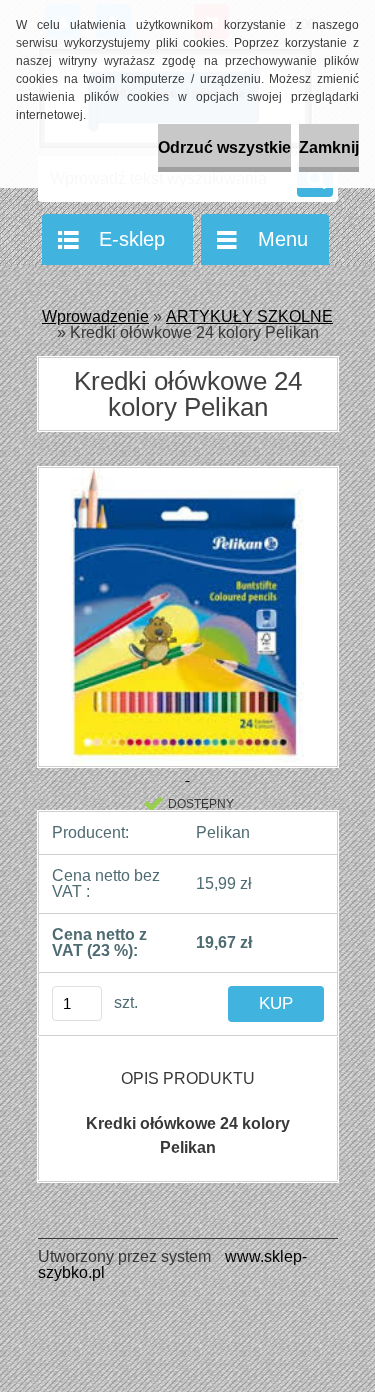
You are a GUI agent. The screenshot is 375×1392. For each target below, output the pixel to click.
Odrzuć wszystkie (224, 147)
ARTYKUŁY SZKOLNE (249, 316)
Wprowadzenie (95, 316)
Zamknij (329, 147)
